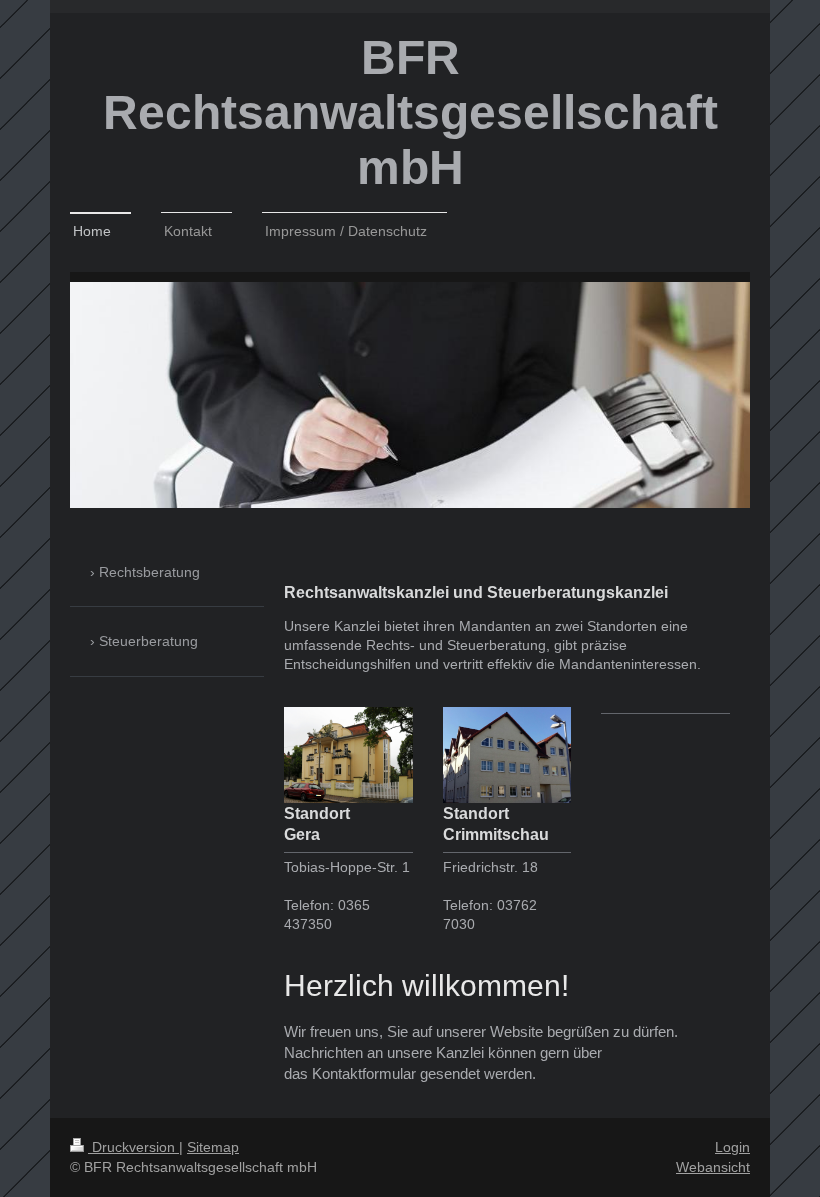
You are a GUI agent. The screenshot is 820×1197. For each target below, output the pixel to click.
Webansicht (713, 1167)
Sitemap (213, 1147)
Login (732, 1147)
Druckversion (133, 1147)
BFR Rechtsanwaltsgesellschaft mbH (410, 112)
